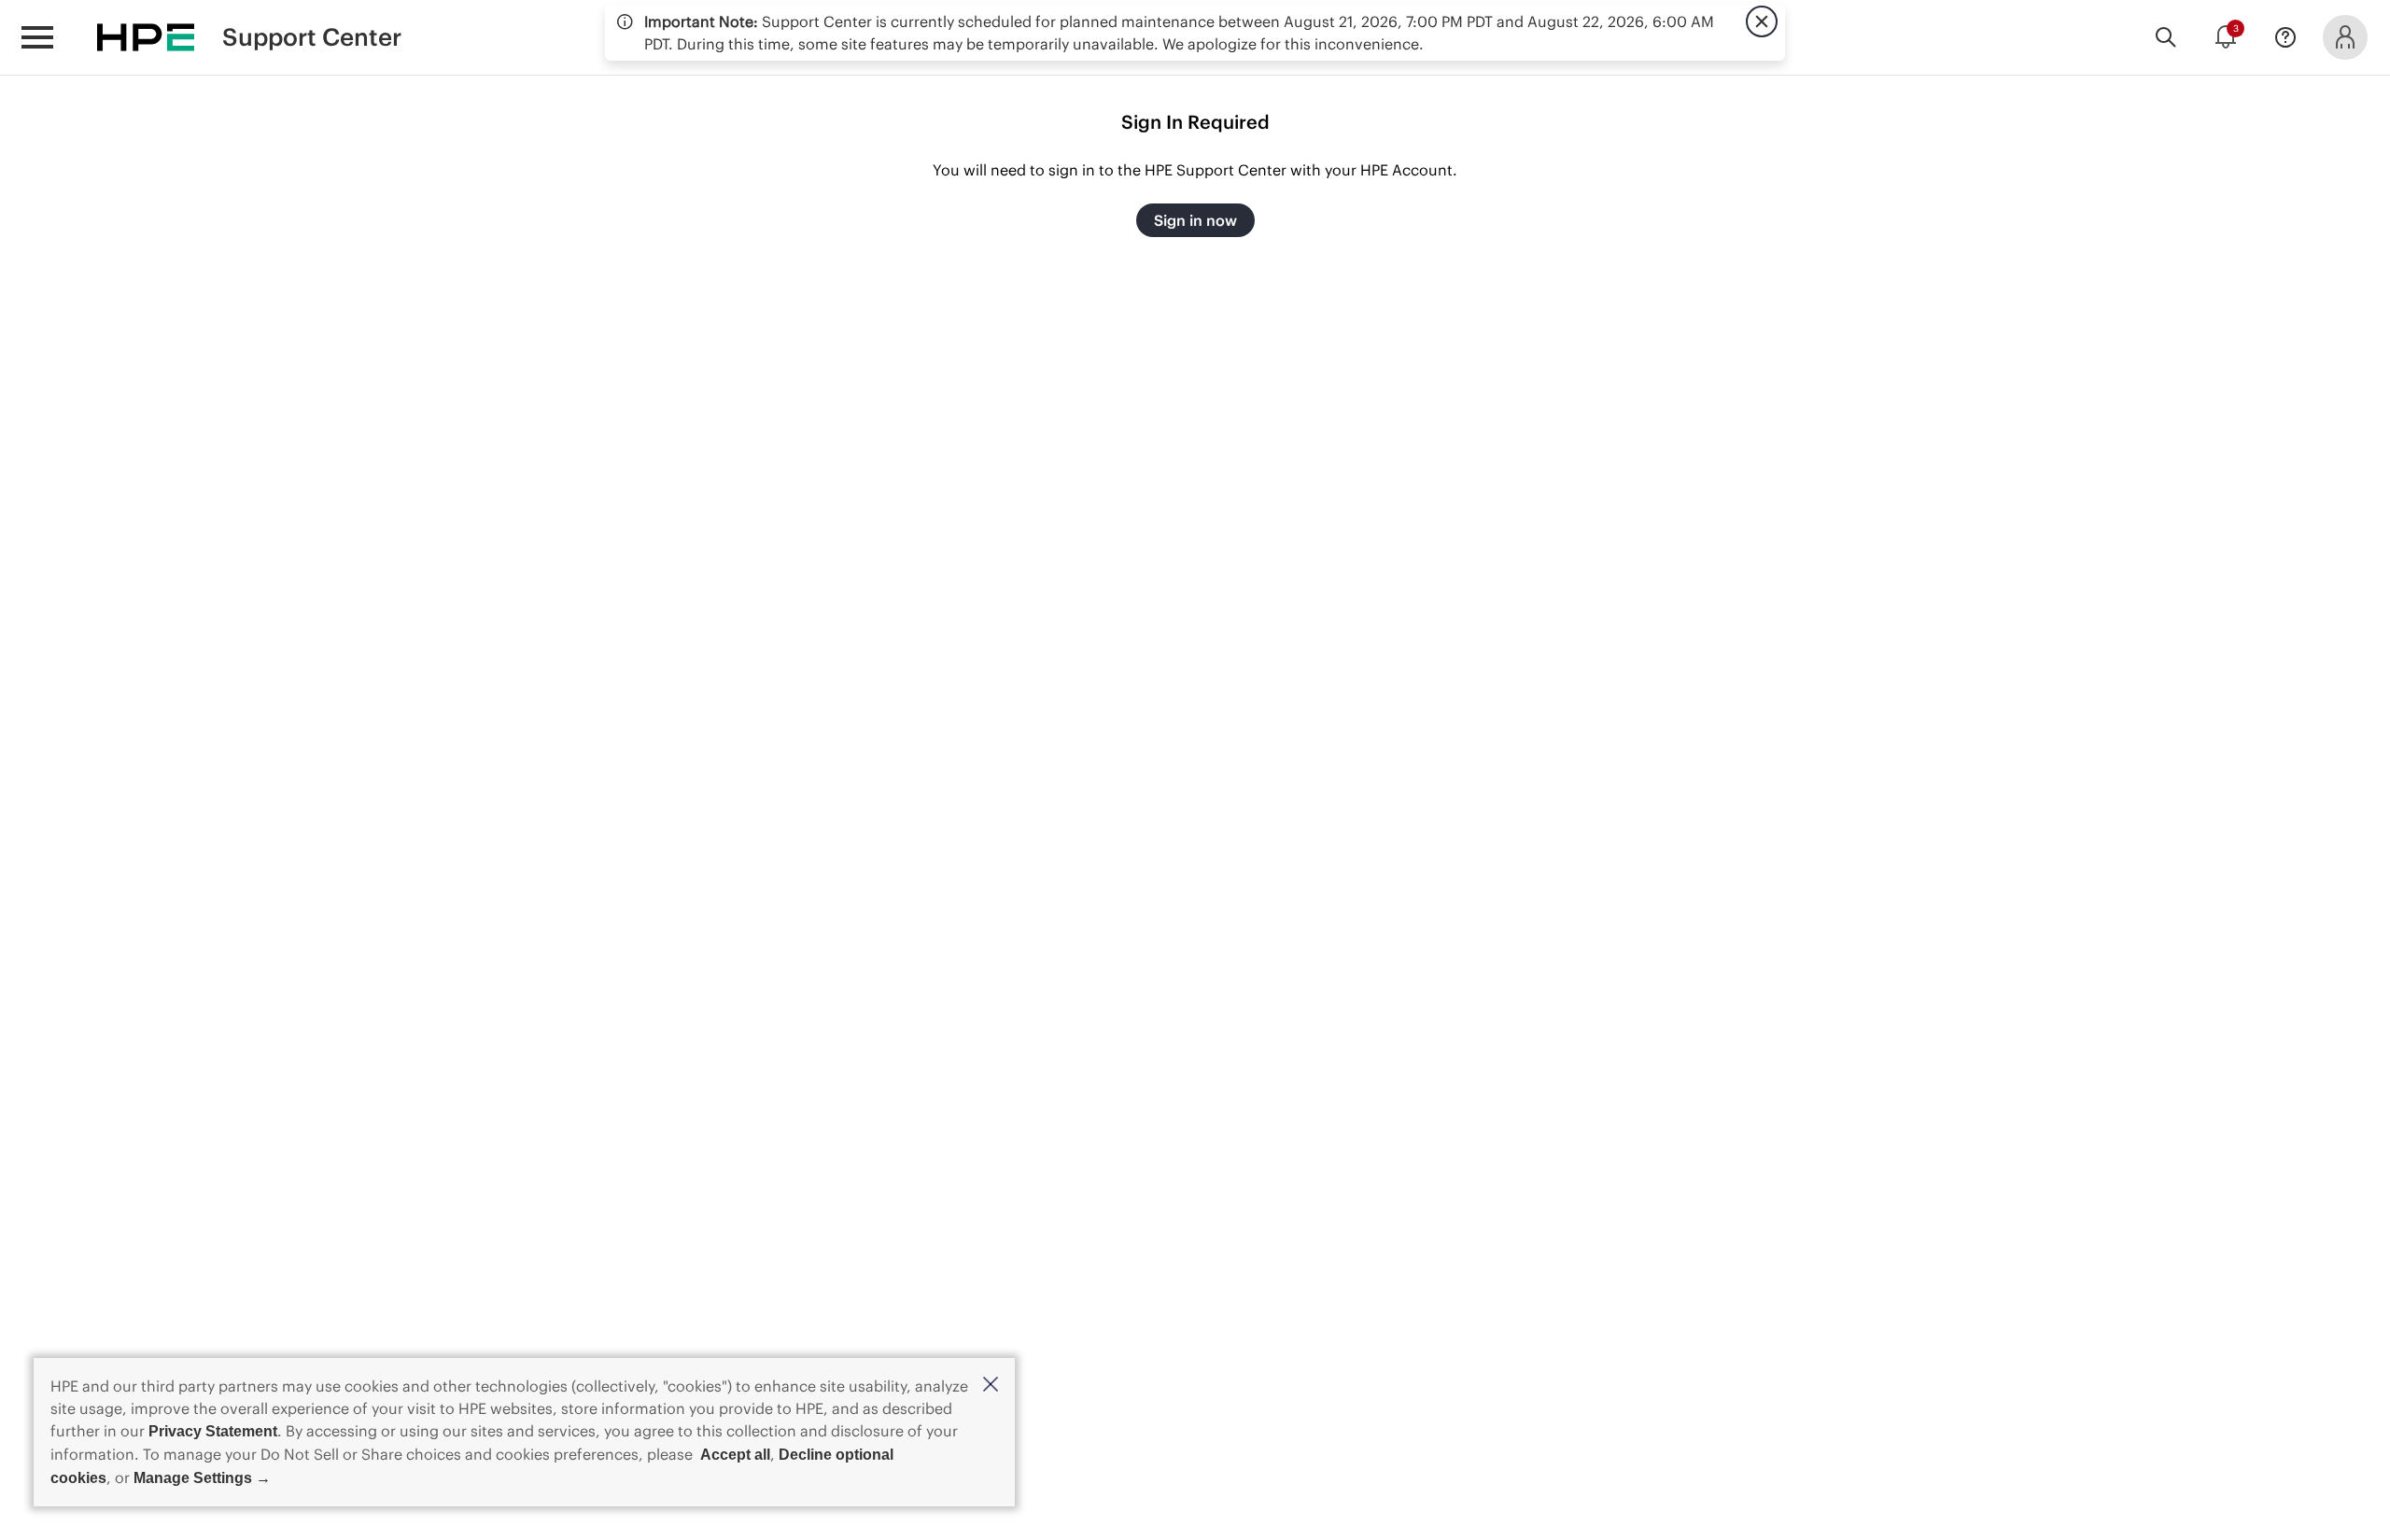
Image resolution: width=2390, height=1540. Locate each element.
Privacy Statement (213, 1431)
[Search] (2166, 37)
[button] (991, 1386)
